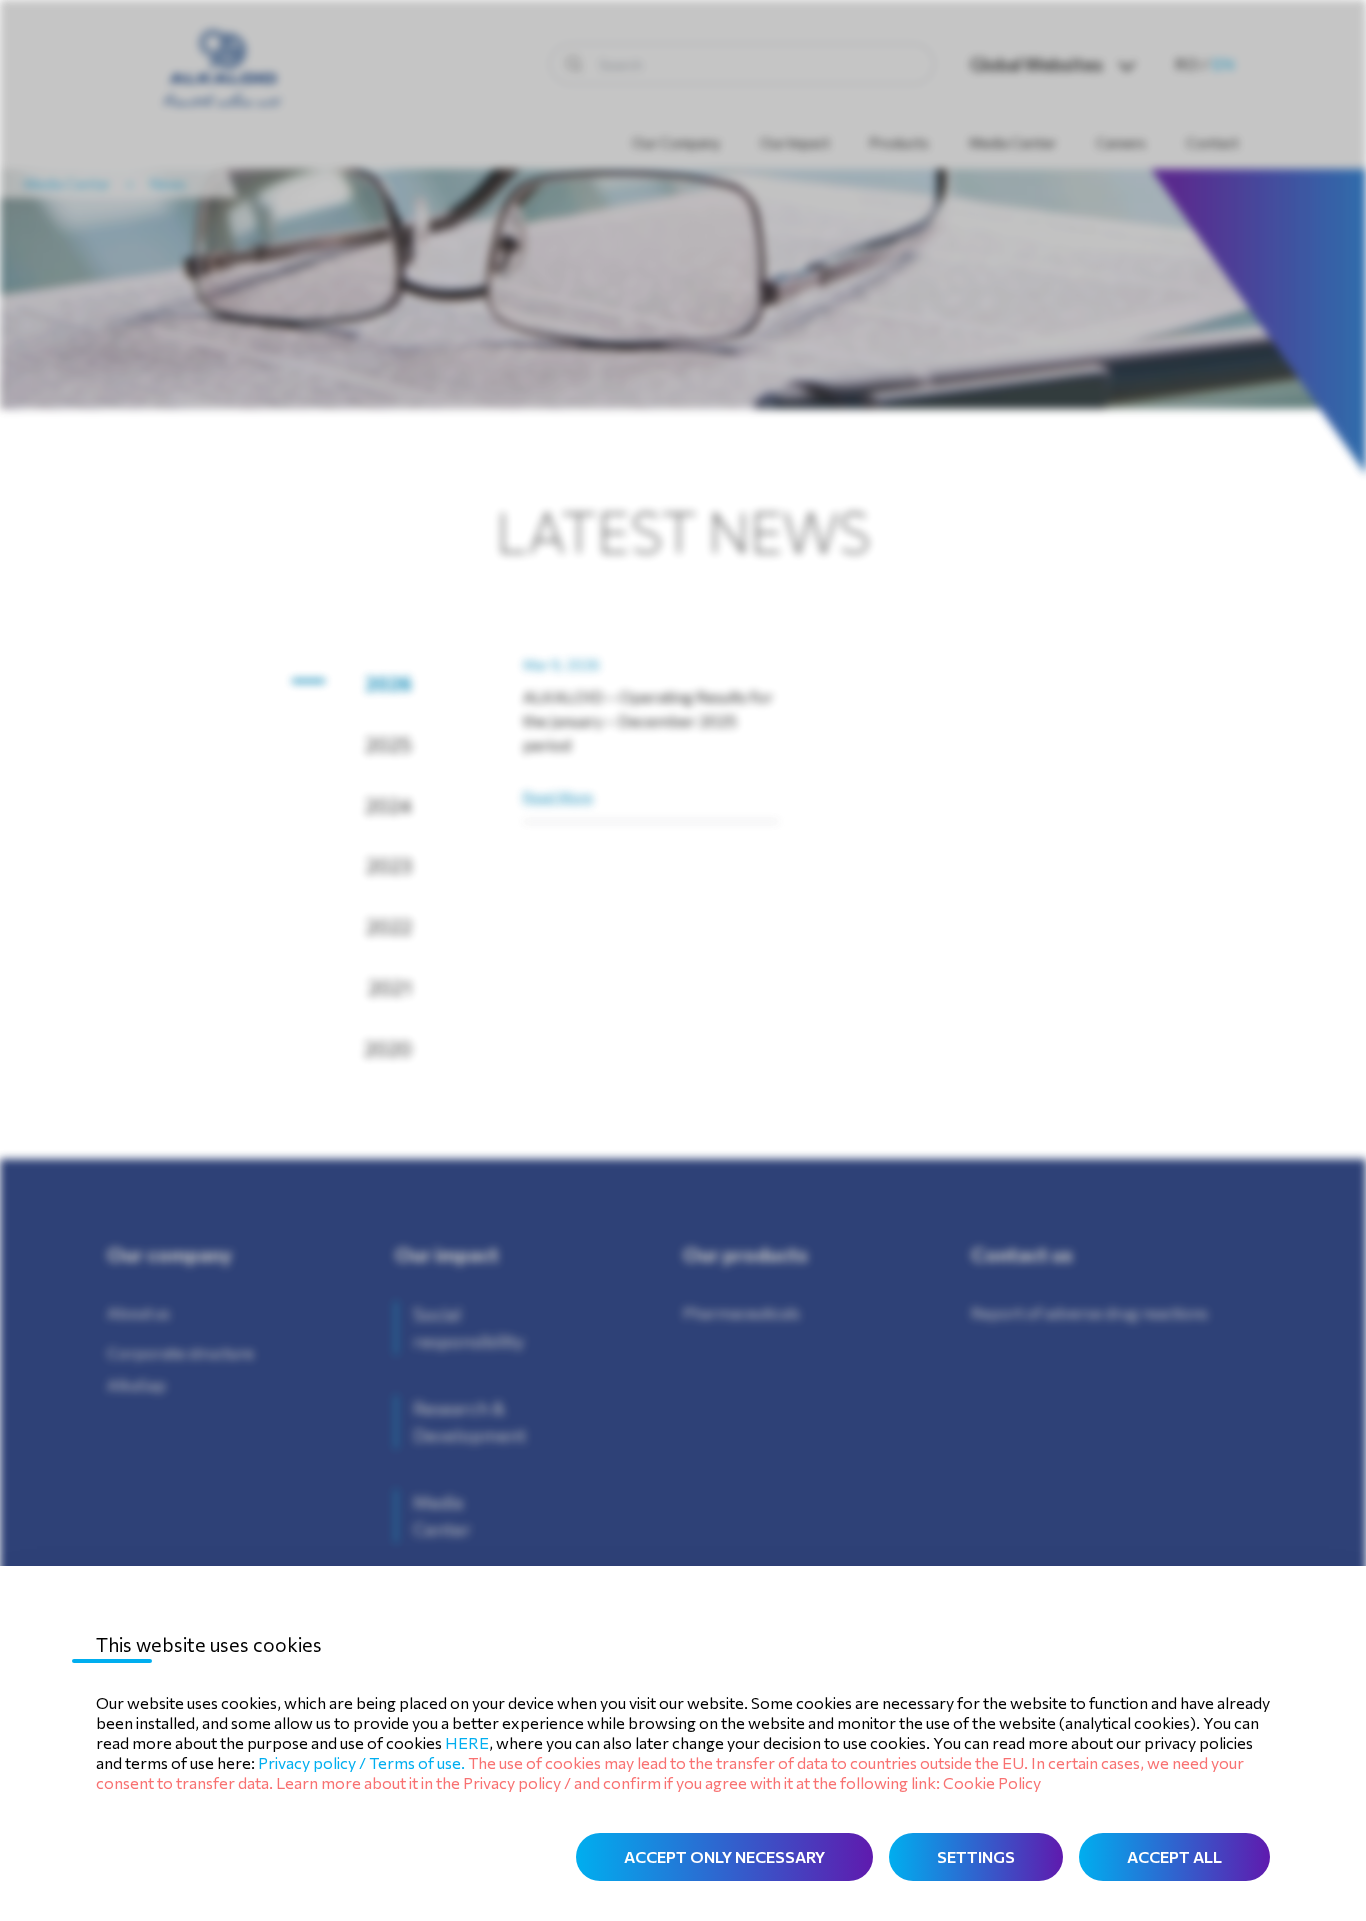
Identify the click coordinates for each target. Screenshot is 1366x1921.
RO (1187, 63)
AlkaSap (136, 1384)
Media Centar (67, 183)
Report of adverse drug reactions (1089, 1312)
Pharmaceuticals (741, 1312)
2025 (392, 744)
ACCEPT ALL (1174, 1856)
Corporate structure (180, 1352)
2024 (392, 805)
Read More (558, 796)
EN (1223, 63)
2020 (392, 1048)
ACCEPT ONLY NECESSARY (724, 1856)
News (168, 183)
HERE (467, 1742)
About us (138, 1312)
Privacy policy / (313, 1762)
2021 (392, 987)
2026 (392, 683)
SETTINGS (976, 1856)
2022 (392, 926)
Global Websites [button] (1036, 64)
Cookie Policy (992, 1782)
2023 (392, 865)
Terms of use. (417, 1762)
